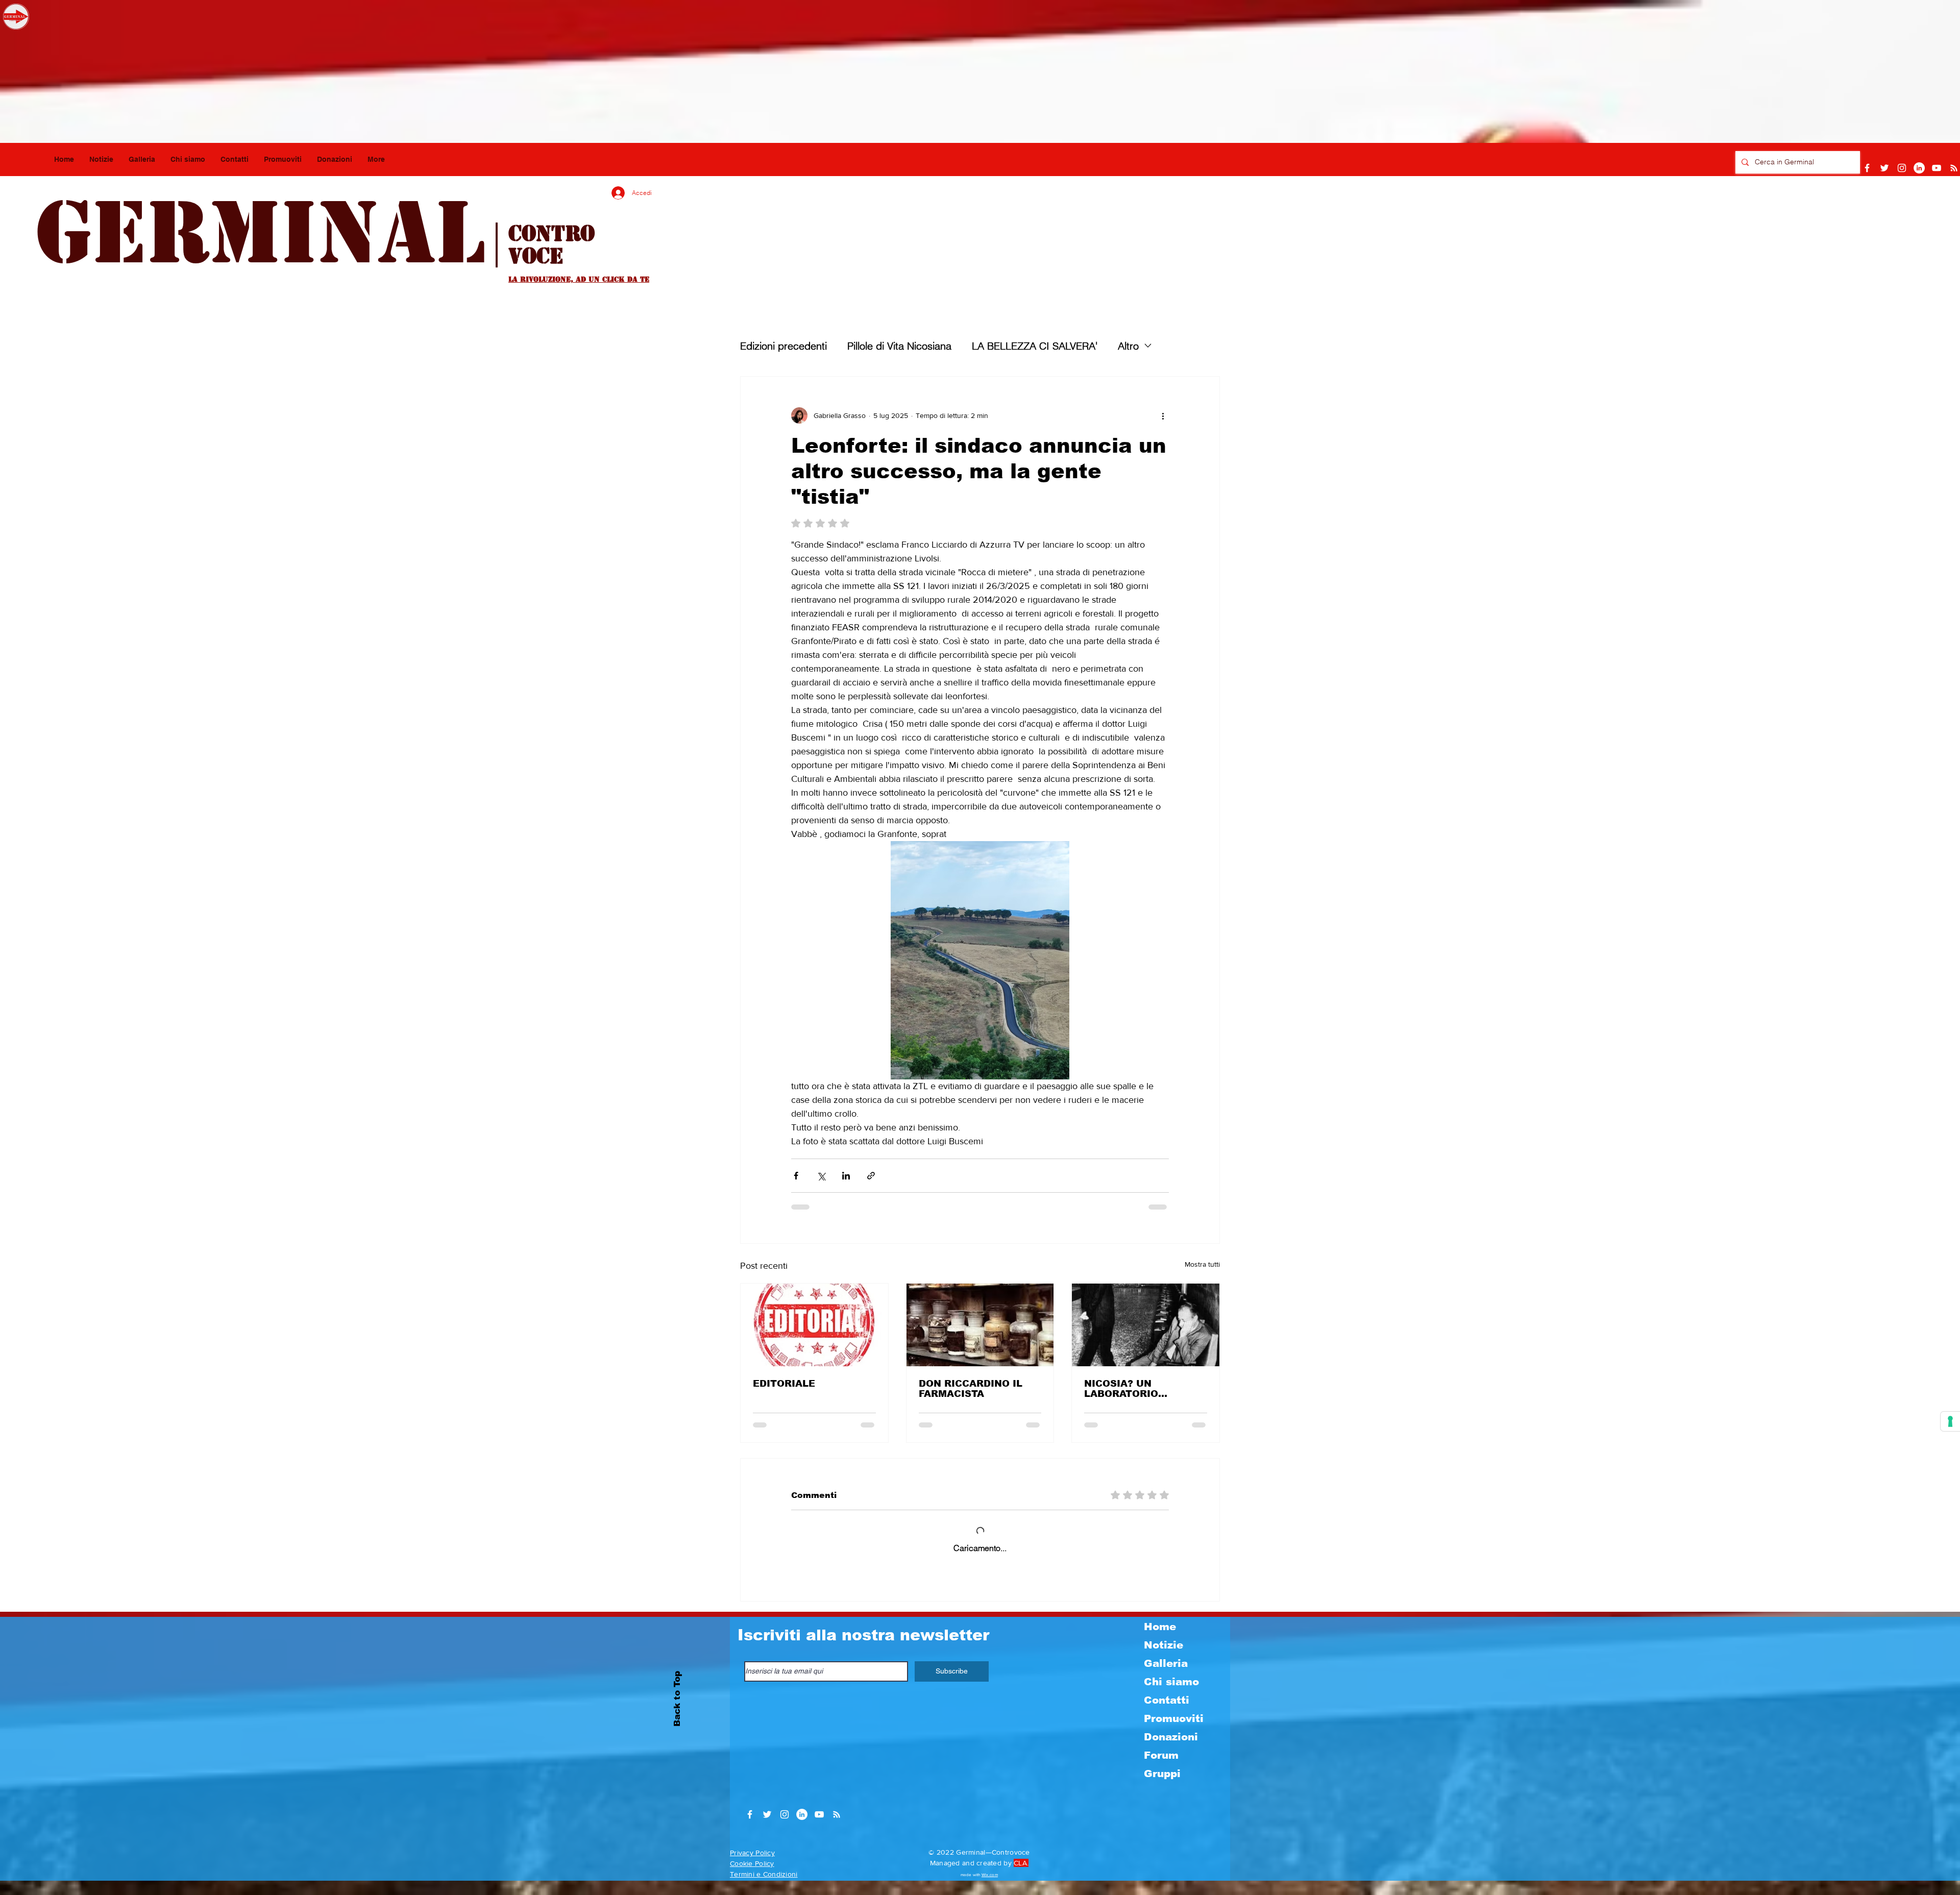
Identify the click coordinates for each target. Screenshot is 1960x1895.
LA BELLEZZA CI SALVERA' (1035, 346)
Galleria (1166, 1678)
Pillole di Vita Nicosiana (899, 346)
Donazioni (1171, 1751)
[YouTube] (1937, 168)
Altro (1128, 346)
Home (1160, 1641)
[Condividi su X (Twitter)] (821, 1176)
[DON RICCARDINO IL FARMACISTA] (980, 1325)
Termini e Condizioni (764, 1888)
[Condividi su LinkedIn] (846, 1176)
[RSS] (1954, 168)
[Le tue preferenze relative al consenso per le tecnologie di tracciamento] (1950, 1421)
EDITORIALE (784, 1384)
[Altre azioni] (1163, 415)
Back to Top (677, 1713)
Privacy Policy (752, 1867)
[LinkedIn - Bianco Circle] (1919, 168)
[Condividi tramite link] (871, 1176)
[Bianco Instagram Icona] (1902, 168)
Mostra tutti (1202, 1264)
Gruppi (1162, 1788)
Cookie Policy (752, 1878)
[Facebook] (1867, 168)
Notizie (1163, 1659)
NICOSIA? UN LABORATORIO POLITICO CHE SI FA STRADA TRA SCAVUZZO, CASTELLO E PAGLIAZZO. (1143, 1389)
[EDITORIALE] (814, 1325)
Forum (1161, 1769)
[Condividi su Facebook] (796, 1176)
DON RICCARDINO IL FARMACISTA (971, 1389)
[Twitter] (1884, 168)
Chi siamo (1171, 1696)
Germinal (260, 233)
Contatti (1167, 1714)
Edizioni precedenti (783, 346)
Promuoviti (1174, 1733)
